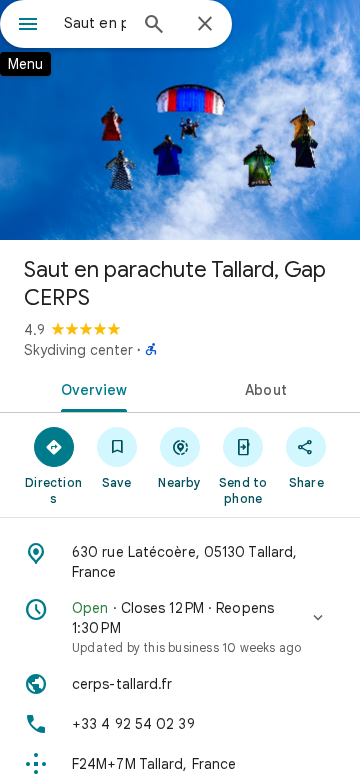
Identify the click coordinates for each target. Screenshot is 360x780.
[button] (180, 627)
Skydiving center (78, 350)
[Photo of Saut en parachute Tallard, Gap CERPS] (180, 120)
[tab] (90, 388)
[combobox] (95, 23)
